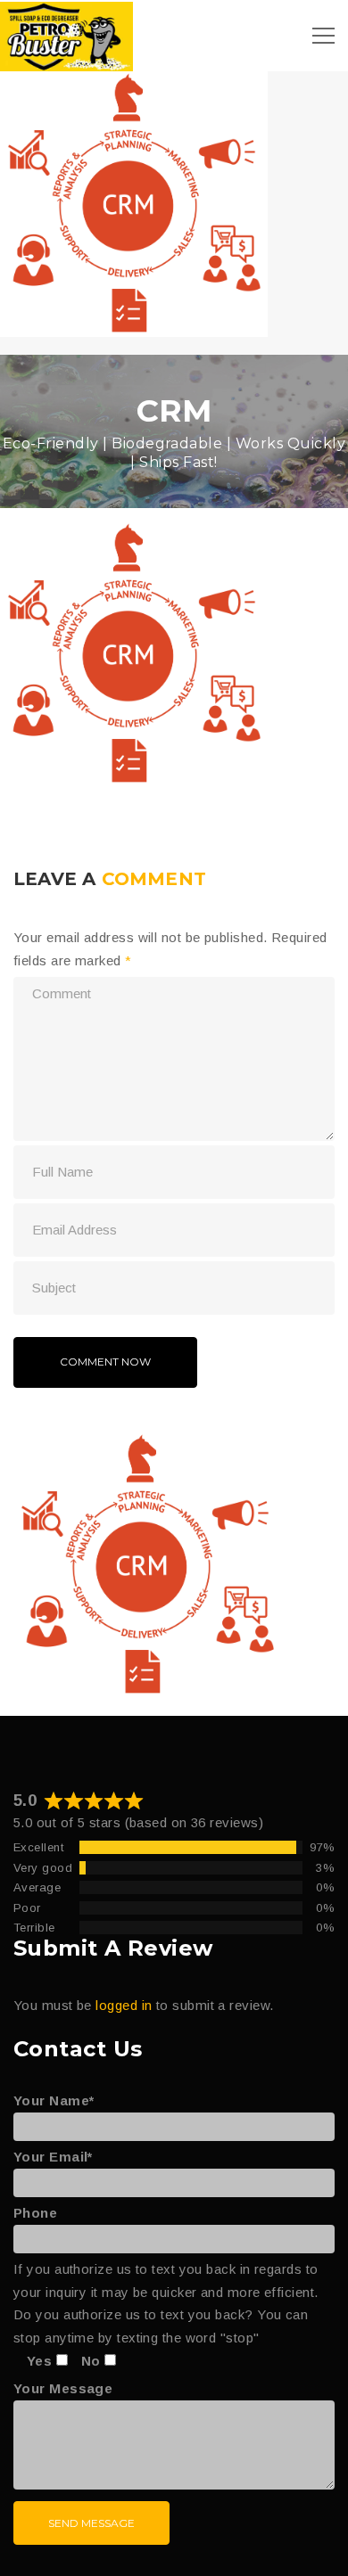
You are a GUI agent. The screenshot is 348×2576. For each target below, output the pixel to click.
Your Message (63, 2388)
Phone (35, 2213)
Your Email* (53, 2157)
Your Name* (54, 2100)
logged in (124, 2005)
